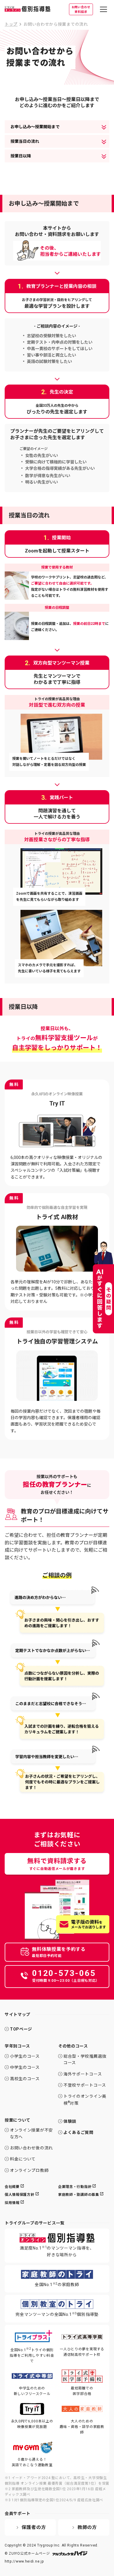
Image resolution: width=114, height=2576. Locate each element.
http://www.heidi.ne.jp (24, 2561)
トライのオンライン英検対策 (85, 2100)
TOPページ (21, 2029)
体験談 (70, 2121)
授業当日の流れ (25, 141)
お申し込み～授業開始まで (35, 127)
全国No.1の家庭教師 (57, 2284)
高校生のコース (25, 2079)
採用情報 (12, 2203)
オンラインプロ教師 (29, 2170)
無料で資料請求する (57, 1864)
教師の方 (87, 2527)
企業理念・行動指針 (75, 2187)
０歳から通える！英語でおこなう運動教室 (32, 2462)
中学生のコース (25, 2067)
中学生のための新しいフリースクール (32, 2391)
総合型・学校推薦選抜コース (85, 2059)
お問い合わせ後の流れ (31, 2148)
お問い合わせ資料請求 (81, 9)
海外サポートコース (83, 2074)
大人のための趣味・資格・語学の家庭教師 (82, 2427)
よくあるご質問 (78, 2132)
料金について (23, 2159)
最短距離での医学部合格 (82, 2391)
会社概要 (12, 2187)
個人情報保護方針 (20, 2195)
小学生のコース (25, 2056)
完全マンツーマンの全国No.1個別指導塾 (57, 2314)
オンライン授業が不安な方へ (31, 2133)
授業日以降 (21, 156)
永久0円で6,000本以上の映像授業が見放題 (32, 2424)
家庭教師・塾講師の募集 (79, 2195)
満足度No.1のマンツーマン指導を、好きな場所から (57, 2251)
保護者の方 (34, 2527)
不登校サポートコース (85, 2085)
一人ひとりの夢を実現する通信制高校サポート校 (82, 2352)
